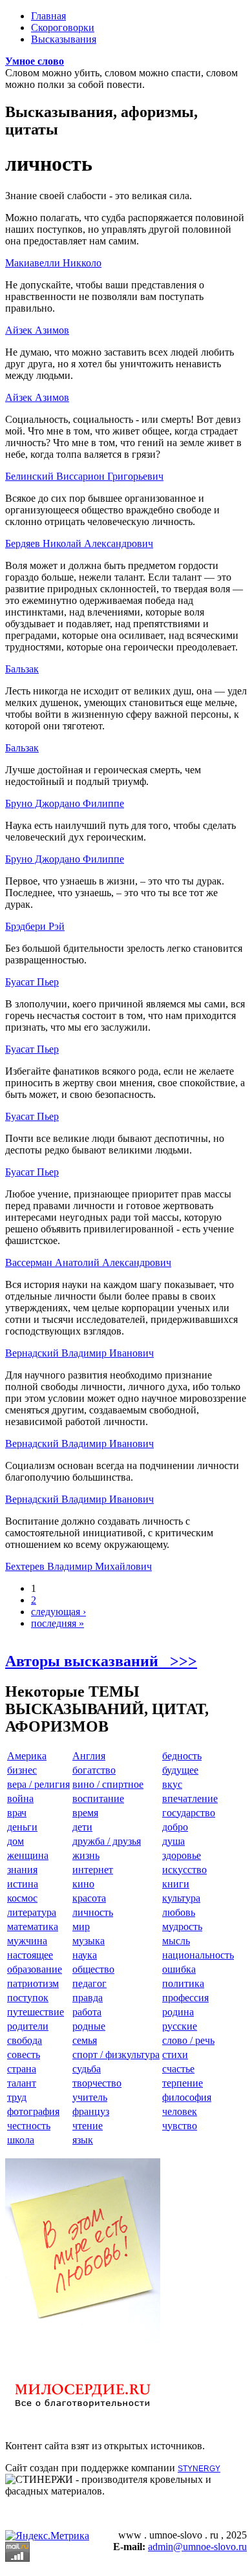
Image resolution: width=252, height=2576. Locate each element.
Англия (89, 1756)
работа (87, 2012)
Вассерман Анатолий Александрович (88, 1262)
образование (35, 1969)
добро (175, 1827)
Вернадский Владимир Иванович (79, 1353)
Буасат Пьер (32, 982)
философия (187, 2097)
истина (23, 1884)
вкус (172, 1784)
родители (28, 2026)
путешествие (36, 2012)
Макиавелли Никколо (53, 263)
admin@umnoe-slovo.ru (197, 2547)
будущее (180, 1770)
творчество (97, 2083)
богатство (94, 1770)
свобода (25, 2040)
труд (17, 2097)
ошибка (179, 1969)
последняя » (58, 1623)
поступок (28, 1998)
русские (180, 2026)
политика (183, 1983)
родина (178, 2012)
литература (32, 1912)
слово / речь (188, 2040)
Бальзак (22, 669)
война (20, 1798)
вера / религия (38, 1784)
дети (82, 1827)
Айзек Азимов (37, 330)
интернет (93, 1870)
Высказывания (64, 39)
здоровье (182, 1855)
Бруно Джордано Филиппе (65, 803)
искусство (184, 1870)
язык (83, 2140)
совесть (24, 2055)
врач (17, 1813)
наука (85, 1955)
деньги (22, 1827)
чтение (88, 2126)
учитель (90, 2097)
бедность (182, 1756)
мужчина (27, 1941)
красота (89, 1898)
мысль (176, 1941)
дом (16, 1841)
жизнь (86, 1855)
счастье (178, 2069)
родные (89, 2026)
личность (93, 1912)
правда (88, 1998)
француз (91, 2111)
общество (93, 1969)
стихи (175, 2055)
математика (33, 1927)
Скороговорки (63, 27)
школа (21, 2140)
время (85, 1813)
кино (83, 1884)
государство (189, 1813)
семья (85, 2040)
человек (180, 2111)
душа (173, 1841)
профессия (185, 1998)
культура (181, 1898)
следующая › (58, 1612)
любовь (179, 1912)
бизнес (22, 1770)
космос (22, 1898)
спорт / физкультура (116, 2055)
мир (81, 1927)
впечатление (190, 1798)
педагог (89, 1983)
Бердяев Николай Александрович (79, 543)
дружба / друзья (107, 1841)
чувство (180, 2126)
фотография (33, 2111)
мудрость (182, 1927)
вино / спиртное (108, 1784)
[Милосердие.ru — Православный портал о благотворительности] (83, 2413)
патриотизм (33, 1983)
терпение (183, 2083)
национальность (198, 1955)
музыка (89, 1941)
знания (22, 1870)
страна (22, 2069)
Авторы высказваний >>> (101, 1661)
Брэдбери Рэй (35, 926)
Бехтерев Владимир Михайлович (79, 1566)
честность (29, 2126)
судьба (87, 2069)
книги (176, 1884)
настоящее (30, 1955)
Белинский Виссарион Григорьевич (84, 476)
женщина (28, 1855)
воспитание (98, 1798)
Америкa (27, 1756)
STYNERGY (199, 2469)
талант (22, 2083)
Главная (48, 16)
